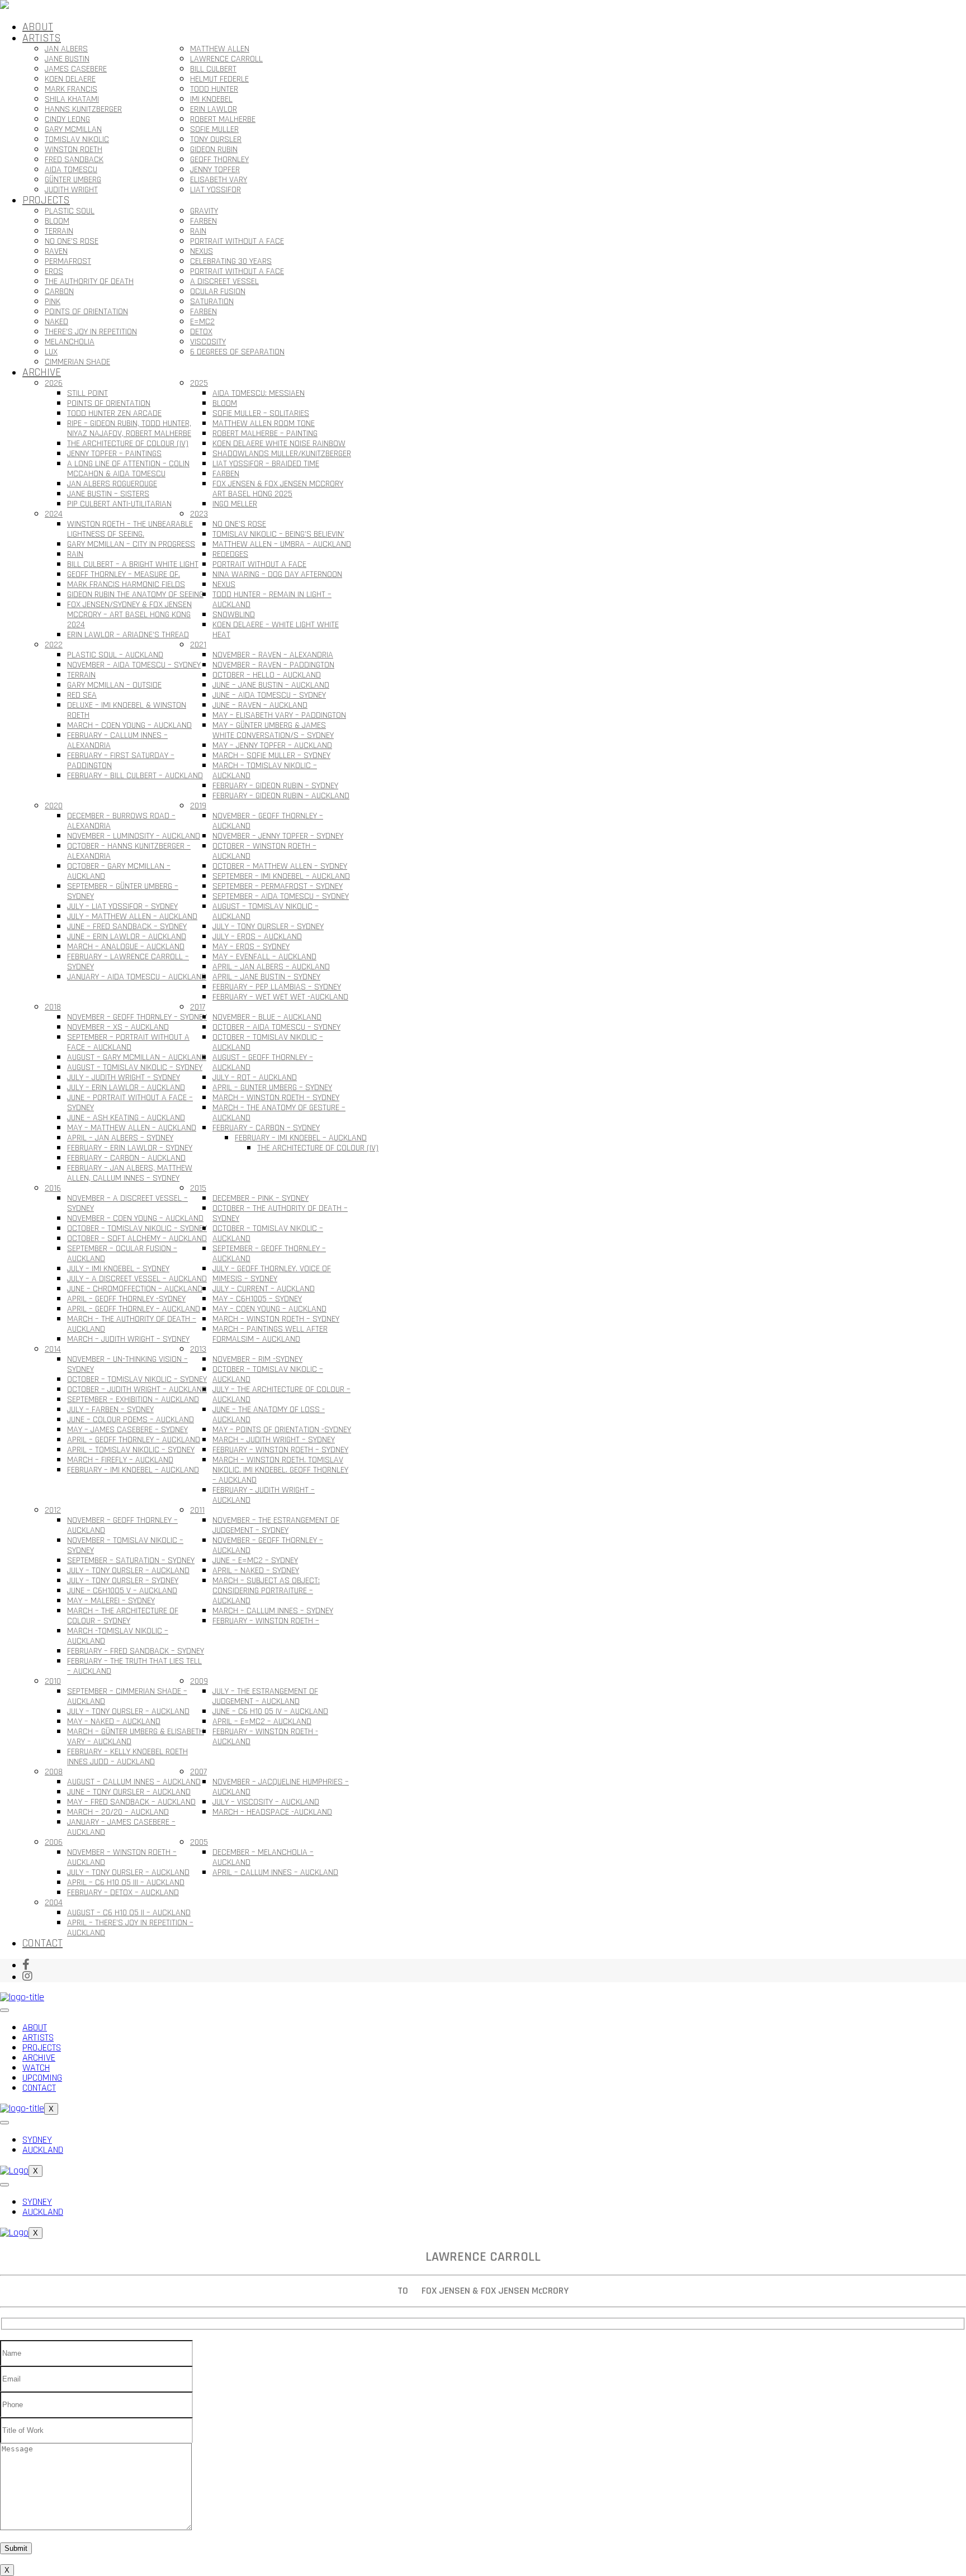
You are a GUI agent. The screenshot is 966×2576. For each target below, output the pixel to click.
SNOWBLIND (234, 615)
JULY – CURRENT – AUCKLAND (264, 1289)
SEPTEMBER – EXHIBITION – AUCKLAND (133, 1400)
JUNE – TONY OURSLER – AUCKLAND (129, 1792)
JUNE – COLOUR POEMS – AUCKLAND (131, 1420)
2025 (199, 383)
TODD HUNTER (214, 89)
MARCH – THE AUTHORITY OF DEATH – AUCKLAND (132, 1324)
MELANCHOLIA (70, 342)
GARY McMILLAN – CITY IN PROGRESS (131, 544)
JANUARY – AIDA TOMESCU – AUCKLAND (137, 977)
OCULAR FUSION (218, 292)
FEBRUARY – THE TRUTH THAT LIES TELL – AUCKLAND (134, 1666)
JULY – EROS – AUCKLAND (257, 937)
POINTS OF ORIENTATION (86, 312)
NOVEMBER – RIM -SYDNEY (257, 1359)
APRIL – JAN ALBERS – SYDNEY (120, 1138)
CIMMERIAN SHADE (77, 362)
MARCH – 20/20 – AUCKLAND (118, 1812)
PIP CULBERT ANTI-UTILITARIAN (119, 504)
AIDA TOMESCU (71, 170)
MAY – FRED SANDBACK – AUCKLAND (131, 1802)
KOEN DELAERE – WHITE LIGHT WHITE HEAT (276, 630)
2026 (54, 383)
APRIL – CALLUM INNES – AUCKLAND (275, 1872)
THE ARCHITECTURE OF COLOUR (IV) (128, 444)
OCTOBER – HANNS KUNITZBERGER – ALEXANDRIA (129, 851)
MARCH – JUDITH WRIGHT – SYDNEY (128, 1339)
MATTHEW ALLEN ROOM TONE (264, 423)
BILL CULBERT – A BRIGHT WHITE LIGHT (133, 564)
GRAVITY (204, 211)
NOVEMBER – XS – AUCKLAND (118, 1027)
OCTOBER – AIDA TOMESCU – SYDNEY (276, 1027)
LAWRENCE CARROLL (226, 59)
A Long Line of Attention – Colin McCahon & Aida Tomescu (128, 469)
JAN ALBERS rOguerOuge (112, 484)
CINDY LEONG (67, 119)
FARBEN (203, 221)
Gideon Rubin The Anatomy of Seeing (135, 595)
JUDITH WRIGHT (71, 190)
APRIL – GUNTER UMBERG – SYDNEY (272, 1088)
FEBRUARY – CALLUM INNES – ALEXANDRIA (117, 740)
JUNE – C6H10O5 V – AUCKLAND (122, 1591)
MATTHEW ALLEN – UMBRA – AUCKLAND (282, 544)
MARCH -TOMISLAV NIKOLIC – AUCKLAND (118, 1636)
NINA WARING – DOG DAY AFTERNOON (277, 574)
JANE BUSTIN (67, 59)
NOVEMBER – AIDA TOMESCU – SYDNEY (134, 665)
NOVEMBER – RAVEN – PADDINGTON (273, 665)
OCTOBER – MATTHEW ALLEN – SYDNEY (280, 866)
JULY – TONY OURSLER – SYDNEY (268, 927)
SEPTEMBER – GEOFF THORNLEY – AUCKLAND (269, 1254)
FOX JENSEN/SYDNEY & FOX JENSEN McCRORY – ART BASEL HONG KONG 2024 (129, 615)
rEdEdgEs (230, 554)
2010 (53, 1681)
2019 (198, 806)
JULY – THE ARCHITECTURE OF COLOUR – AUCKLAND (281, 1394)
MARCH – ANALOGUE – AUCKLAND (126, 947)
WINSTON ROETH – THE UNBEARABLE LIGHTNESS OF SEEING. (130, 529)
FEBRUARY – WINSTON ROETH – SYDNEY (280, 1450)
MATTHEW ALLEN (220, 49)
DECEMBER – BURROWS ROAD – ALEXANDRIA (121, 821)
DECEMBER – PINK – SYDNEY (261, 1198)
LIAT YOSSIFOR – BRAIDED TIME (266, 464)
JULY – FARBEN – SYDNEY (110, 1410)
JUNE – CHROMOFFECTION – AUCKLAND (135, 1289)
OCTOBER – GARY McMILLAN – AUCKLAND (119, 871)
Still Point (87, 393)
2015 (198, 1188)
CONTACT (42, 1943)
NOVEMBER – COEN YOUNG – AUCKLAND (135, 1218)
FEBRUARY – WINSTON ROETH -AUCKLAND (265, 1737)
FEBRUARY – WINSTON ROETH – (266, 1621)
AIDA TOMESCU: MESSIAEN (259, 393)
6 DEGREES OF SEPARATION (237, 352)
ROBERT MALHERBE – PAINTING (265, 434)
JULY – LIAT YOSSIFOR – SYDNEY (122, 906)
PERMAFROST (68, 261)
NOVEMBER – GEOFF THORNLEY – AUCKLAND (268, 821)
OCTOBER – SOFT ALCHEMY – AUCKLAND (137, 1239)
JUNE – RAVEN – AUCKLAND (260, 705)
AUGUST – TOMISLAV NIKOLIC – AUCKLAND (266, 911)
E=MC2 (202, 322)
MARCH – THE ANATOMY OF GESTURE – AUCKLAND (279, 1113)
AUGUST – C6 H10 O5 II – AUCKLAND (129, 1913)
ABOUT (38, 27)
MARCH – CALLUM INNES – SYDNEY (273, 1611)
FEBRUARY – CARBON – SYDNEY (266, 1128)
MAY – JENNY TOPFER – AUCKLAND (272, 745)
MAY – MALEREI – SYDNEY (111, 1601)
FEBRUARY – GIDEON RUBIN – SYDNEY (275, 786)
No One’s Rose (72, 241)
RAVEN (56, 251)
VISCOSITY (208, 342)
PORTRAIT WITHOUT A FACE (237, 241)
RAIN (198, 231)
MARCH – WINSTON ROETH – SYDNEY (276, 1098)
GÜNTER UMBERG (73, 180)
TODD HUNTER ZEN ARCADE (114, 413)
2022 (54, 645)
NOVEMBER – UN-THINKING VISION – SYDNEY (127, 1364)
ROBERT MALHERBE (223, 119)
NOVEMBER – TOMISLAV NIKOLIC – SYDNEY (125, 1545)
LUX (51, 352)
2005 (199, 1842)
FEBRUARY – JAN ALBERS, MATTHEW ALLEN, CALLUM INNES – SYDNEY (130, 1173)
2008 (54, 1772)
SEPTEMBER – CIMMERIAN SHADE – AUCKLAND (127, 1696)
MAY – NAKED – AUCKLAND (114, 1722)
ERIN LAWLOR (214, 109)
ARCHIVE (42, 372)
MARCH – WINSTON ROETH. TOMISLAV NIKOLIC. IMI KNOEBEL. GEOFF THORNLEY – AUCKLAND (280, 1470)
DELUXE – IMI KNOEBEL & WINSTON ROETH (127, 710)
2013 (198, 1349)
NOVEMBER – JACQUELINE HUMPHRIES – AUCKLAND (281, 1787)
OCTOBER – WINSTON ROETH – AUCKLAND (264, 851)
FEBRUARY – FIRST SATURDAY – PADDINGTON (121, 761)
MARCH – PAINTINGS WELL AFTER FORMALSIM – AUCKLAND (270, 1334)
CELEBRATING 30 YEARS (231, 261)
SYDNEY (37, 2140)
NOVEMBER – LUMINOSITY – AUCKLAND (134, 836)
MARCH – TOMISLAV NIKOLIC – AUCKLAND (265, 771)
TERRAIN (59, 231)
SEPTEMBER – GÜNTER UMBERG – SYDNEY (123, 891)
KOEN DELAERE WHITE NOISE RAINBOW (279, 444)
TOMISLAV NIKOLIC (77, 139)
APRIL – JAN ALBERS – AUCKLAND (271, 967)
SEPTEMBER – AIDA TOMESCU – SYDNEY (281, 896)
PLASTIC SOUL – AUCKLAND (115, 655)
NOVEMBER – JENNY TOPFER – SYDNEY (278, 836)
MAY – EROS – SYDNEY (251, 947)
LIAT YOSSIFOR (216, 190)
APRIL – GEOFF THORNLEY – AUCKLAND (134, 1309)
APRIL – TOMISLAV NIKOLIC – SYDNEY (131, 1450)
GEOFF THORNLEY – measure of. (124, 574)
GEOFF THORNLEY (219, 160)
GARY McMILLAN (73, 129)
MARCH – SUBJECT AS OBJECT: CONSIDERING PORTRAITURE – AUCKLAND (266, 1591)
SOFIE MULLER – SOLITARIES (261, 413)
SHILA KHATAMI (72, 99)
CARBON (59, 292)
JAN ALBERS (66, 49)
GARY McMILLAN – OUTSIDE (114, 685)
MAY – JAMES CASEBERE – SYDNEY (127, 1430)
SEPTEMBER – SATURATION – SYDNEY (131, 1561)
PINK (53, 302)
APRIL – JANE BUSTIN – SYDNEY (266, 977)
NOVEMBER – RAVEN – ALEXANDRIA (273, 655)
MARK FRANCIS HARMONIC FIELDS (126, 584)
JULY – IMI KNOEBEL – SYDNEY (118, 1269)
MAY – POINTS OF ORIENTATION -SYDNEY (282, 1430)
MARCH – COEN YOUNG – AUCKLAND (129, 725)
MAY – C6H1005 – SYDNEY (257, 1299)
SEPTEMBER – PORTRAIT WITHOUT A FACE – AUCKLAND (128, 1042)
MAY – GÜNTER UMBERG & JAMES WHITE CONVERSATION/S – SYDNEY (273, 730)
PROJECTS (46, 200)
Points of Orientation (109, 403)
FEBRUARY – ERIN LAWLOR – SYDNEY (130, 1148)
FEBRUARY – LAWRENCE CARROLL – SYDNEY (128, 962)
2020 (54, 806)
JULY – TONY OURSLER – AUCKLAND (128, 1571)
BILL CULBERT (213, 69)
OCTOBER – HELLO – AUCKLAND (267, 675)
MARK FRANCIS (71, 89)
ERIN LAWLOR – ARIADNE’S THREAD (128, 635)
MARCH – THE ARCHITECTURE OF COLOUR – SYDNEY (123, 1616)
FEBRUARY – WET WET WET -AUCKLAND (280, 997)
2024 (54, 514)
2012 (53, 1510)
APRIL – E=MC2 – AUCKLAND (262, 1722)
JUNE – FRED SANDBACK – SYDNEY (127, 927)
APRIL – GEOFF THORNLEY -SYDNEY (126, 1299)
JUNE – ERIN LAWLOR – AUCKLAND (127, 937)
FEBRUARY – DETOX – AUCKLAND (123, 1893)
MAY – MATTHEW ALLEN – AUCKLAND (132, 1128)
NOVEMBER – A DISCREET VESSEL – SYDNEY (127, 1203)
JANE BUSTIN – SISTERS (108, 494)
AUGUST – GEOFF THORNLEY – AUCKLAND (263, 1062)
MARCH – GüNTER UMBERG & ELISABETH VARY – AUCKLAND (136, 1737)
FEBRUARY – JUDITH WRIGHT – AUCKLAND (264, 1495)
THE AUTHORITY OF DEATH (89, 281)
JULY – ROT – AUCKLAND (255, 1078)
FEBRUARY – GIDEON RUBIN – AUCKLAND (281, 796)
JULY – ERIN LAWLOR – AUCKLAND (126, 1088)
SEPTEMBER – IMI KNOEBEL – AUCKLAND (281, 876)
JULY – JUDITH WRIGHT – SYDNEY (124, 1078)
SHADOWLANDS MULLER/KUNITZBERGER (282, 454)
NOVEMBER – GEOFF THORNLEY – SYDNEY (137, 1017)
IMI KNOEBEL (211, 99)
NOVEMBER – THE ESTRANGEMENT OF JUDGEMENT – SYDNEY (276, 1525)
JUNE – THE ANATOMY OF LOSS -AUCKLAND (269, 1415)
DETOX (201, 332)
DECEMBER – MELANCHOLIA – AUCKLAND (263, 1857)
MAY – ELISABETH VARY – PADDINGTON (279, 715)
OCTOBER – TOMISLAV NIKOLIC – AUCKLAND (268, 1042)
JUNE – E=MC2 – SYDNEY (255, 1561)
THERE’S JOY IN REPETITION (91, 332)
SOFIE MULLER (214, 129)
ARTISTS (42, 38)
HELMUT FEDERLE (219, 79)
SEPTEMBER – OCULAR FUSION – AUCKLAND (122, 1254)
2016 (53, 1188)
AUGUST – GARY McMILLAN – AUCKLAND (137, 1057)
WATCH (36, 2068)
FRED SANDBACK (74, 160)
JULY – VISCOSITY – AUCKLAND (266, 1802)
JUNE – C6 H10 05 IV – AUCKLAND (270, 1711)
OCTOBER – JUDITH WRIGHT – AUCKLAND (137, 1389)
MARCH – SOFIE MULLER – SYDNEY (271, 756)
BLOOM (57, 221)
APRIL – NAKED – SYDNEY (256, 1571)
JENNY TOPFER (215, 170)
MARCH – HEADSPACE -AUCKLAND (272, 1812)
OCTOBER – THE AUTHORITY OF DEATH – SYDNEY (280, 1213)
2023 (199, 514)
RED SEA (82, 695)
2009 (199, 1681)
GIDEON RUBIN (214, 150)
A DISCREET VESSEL (224, 281)
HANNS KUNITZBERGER (83, 109)
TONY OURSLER (216, 139)
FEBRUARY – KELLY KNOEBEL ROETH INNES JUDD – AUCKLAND (127, 1757)
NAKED (56, 322)
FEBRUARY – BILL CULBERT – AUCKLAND (135, 776)
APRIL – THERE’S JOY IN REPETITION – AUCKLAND (130, 1928)
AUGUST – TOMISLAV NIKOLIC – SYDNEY (135, 1067)
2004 (54, 1903)
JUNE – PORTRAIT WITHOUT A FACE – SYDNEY (130, 1103)
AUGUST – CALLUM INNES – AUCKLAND (134, 1782)
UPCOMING (42, 2078)
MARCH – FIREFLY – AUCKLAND (120, 1460)
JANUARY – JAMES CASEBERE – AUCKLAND (121, 1827)
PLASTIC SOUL (70, 211)
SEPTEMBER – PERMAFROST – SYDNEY (278, 886)
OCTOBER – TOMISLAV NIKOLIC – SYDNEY (137, 1228)
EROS (54, 271)
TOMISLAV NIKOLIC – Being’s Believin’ (278, 534)
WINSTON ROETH (74, 150)
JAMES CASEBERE (76, 69)
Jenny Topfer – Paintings (114, 454)
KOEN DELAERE (70, 79)
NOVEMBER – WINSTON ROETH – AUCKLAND (122, 1857)
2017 (198, 1007)
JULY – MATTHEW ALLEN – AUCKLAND (132, 917)
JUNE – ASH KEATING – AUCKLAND (126, 1118)
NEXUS (202, 251)
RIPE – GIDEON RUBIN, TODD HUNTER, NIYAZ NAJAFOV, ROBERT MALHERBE (129, 428)
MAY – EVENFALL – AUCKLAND (264, 957)
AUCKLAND (43, 2150)
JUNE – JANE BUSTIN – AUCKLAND (271, 685)
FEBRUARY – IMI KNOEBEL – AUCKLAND (301, 1138)
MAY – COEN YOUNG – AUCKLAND (269, 1309)
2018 (53, 1007)
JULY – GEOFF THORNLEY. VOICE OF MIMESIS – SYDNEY (272, 1274)
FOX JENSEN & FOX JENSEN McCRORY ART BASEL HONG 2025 (278, 489)
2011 (197, 1510)
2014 (53, 1349)
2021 (198, 645)
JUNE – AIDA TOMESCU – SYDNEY (269, 695)
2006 (54, 1842)
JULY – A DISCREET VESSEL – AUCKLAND (137, 1279)
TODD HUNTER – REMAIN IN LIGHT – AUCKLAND (272, 600)
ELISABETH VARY (219, 180)
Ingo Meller (235, 504)
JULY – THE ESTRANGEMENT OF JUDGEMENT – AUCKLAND (265, 1696)
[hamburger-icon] (4, 2010)
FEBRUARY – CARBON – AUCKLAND (126, 1158)
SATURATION (212, 302)
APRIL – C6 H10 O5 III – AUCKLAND (126, 1883)
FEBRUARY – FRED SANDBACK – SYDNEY (136, 1651)
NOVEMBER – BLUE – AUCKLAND (267, 1017)
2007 (198, 1772)
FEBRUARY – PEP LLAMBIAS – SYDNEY (277, 987)
